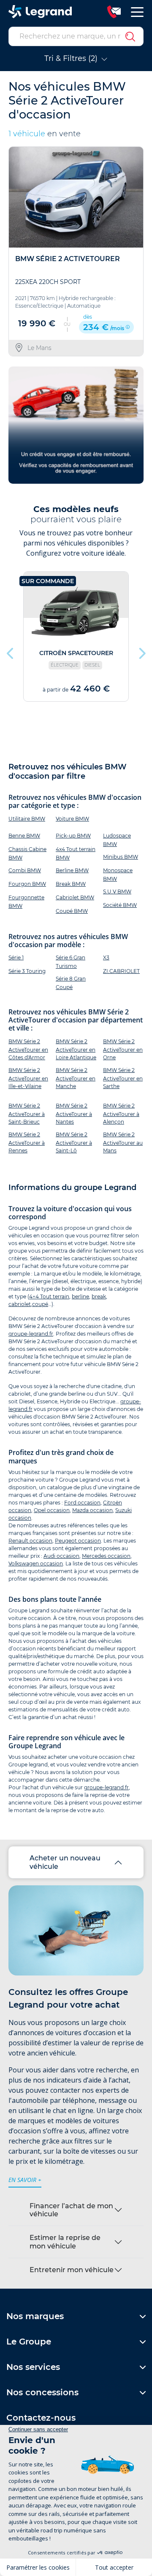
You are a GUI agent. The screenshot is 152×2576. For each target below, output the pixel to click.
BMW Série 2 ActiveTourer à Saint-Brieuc (27, 1114)
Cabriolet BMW (75, 897)
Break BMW (71, 884)
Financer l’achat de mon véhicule (71, 2210)
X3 (106, 957)
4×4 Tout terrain (49, 1296)
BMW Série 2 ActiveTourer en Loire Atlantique (76, 1049)
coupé (40, 1304)
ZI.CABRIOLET (121, 971)
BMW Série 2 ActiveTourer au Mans (123, 1142)
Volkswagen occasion (36, 1564)
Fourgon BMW (27, 884)
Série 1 (16, 957)
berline (80, 1296)
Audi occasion (61, 1556)
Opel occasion (52, 1510)
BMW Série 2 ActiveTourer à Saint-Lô (74, 1142)
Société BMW (120, 905)
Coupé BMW (72, 911)
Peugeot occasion (78, 1541)
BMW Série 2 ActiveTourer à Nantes (74, 1114)
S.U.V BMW (117, 891)
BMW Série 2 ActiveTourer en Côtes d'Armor (28, 1049)
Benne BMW (24, 836)
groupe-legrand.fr (31, 1334)
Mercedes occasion (106, 1556)
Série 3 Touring (27, 971)
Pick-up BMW (73, 836)
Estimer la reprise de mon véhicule (65, 2242)
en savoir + (25, 2180)
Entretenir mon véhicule (72, 2270)
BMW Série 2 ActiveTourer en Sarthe (123, 1078)
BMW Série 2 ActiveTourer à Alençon (121, 1114)
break (99, 1296)
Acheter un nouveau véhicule (65, 1862)
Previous (11, 651)
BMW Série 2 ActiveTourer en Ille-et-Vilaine (28, 1078)
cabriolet (20, 1304)
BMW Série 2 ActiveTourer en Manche (76, 1078)
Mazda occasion (92, 1510)
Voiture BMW (72, 819)
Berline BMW (72, 870)
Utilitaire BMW (27, 819)
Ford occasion (82, 1503)
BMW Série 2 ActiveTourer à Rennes (27, 1142)
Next (141, 651)
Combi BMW (25, 870)
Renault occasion (30, 1541)
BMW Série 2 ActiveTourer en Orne (123, 1049)
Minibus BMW (121, 857)
